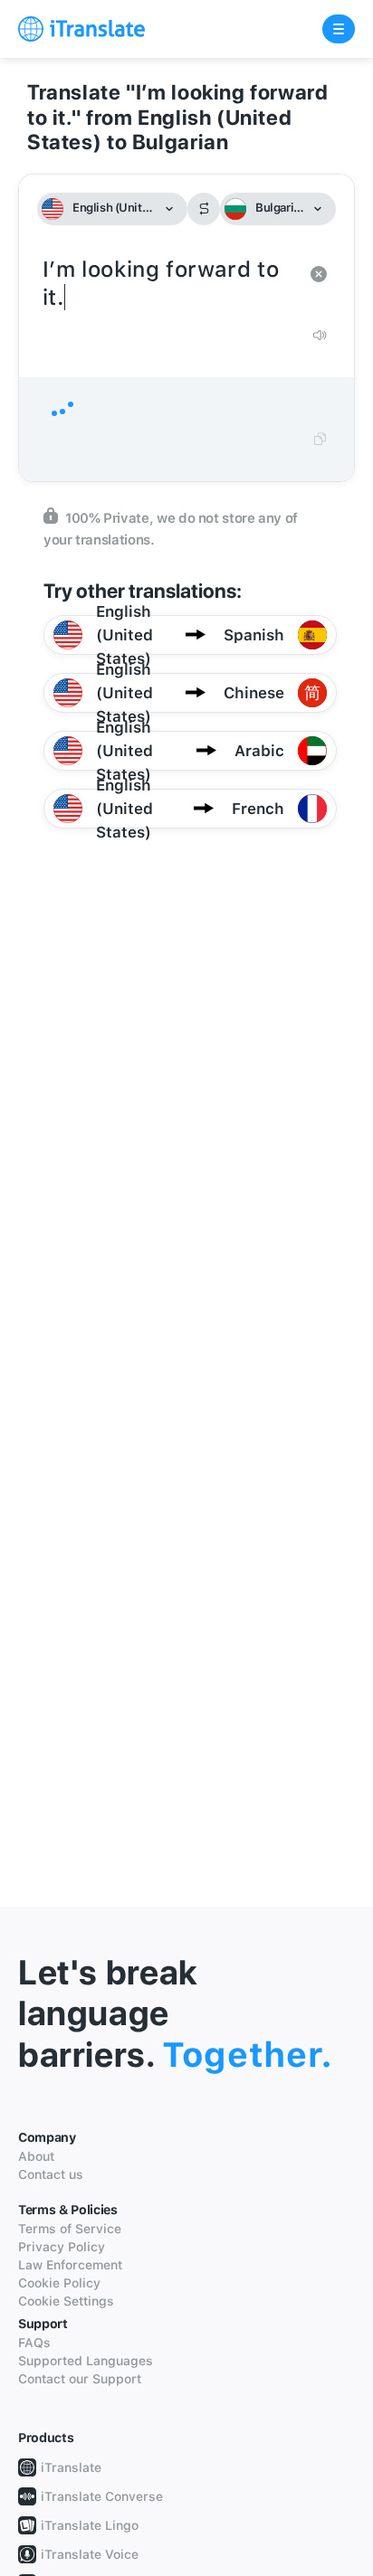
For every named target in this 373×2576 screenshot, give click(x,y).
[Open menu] (339, 29)
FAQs (34, 2343)
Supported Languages (86, 2361)
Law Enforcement (70, 2265)
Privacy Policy (62, 2247)
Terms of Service (70, 2229)
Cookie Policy (59, 2283)
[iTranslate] (81, 29)
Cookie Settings (66, 2301)
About (36, 2156)
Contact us (51, 2174)
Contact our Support (80, 2379)
